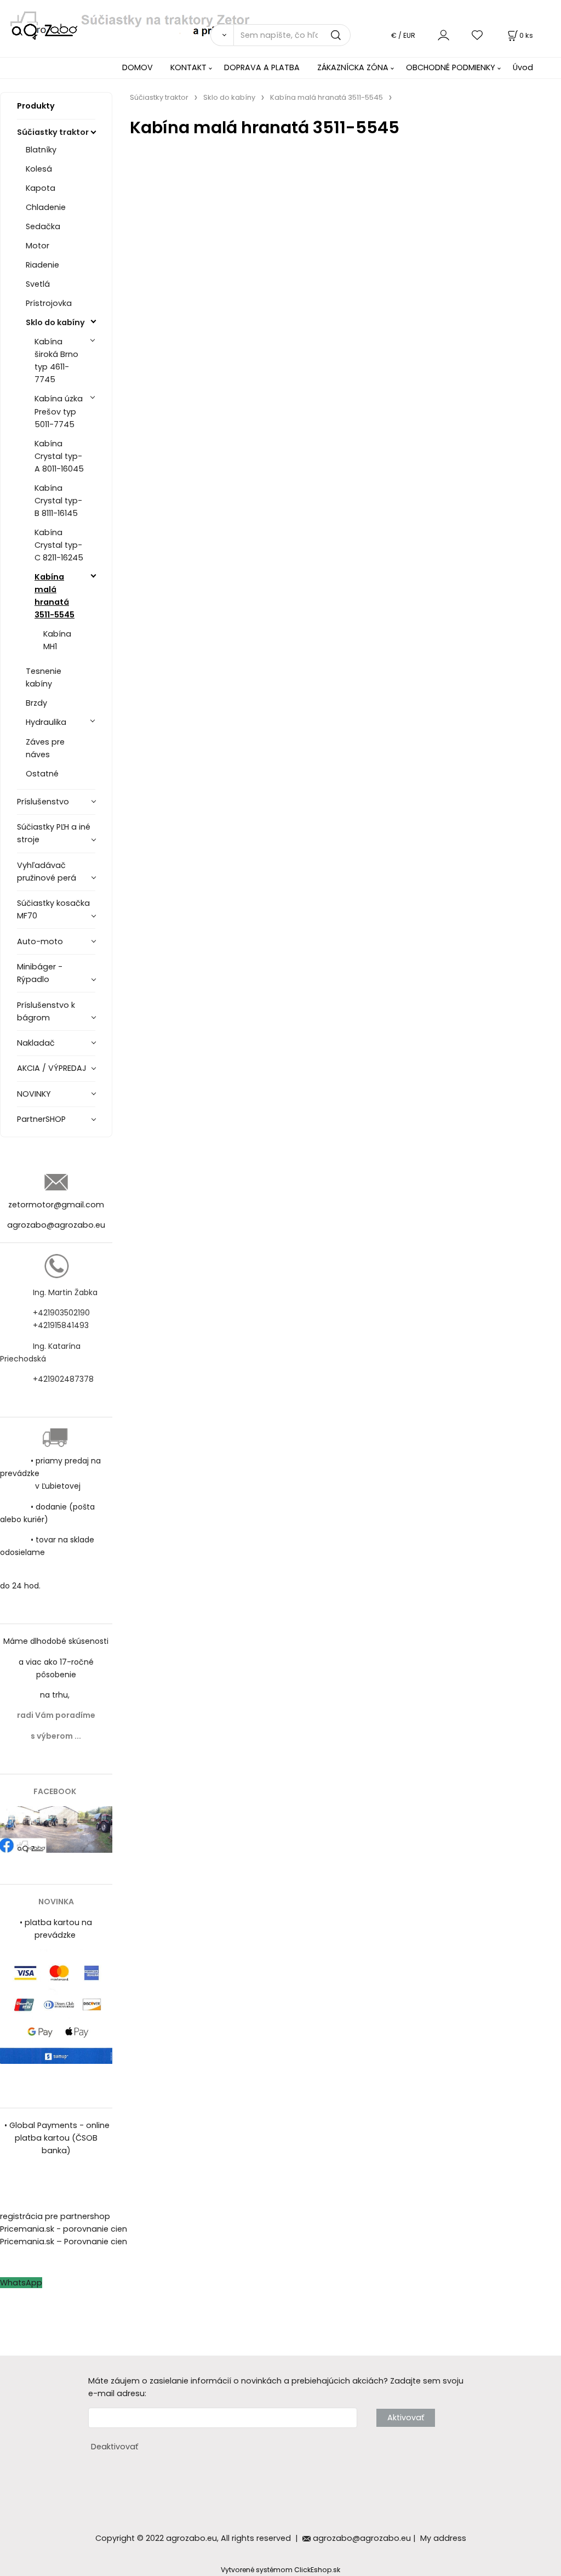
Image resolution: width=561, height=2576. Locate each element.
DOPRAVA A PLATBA (262, 67)
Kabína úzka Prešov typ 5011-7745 (59, 411)
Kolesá (39, 169)
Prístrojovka (49, 303)
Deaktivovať (115, 2447)
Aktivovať (406, 2418)
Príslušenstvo (43, 802)
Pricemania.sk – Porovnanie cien (64, 2242)
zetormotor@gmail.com (56, 1205)
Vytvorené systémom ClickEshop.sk (280, 2570)
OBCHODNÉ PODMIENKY (451, 67)
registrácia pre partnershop (55, 2216)
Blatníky (41, 150)
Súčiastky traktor (53, 132)
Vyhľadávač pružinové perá (47, 872)
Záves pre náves (45, 748)
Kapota (41, 188)
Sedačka (43, 226)
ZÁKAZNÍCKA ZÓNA (353, 67)
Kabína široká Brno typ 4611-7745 (56, 361)
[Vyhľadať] (222, 35)
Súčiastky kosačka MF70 (53, 909)
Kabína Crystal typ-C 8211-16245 (59, 545)
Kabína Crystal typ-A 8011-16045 (59, 456)
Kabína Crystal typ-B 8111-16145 (58, 501)
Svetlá (38, 284)
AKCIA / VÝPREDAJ (52, 1068)
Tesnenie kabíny (44, 677)
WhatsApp (21, 2283)
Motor (38, 246)
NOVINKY (34, 1094)
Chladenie (46, 207)
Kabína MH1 (57, 640)
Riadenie (42, 265)
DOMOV (138, 67)
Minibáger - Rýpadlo (40, 973)
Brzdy (36, 703)
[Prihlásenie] (443, 35)
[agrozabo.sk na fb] (56, 1829)
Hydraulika (46, 722)
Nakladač (36, 1043)
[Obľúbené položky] (478, 35)
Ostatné (42, 774)
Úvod (523, 67)
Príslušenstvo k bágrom (46, 1011)
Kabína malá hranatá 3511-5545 (55, 596)
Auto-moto (40, 941)
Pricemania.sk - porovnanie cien (64, 2229)
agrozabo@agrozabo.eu (56, 1225)
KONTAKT (188, 67)
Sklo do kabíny (55, 322)
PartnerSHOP (41, 1119)
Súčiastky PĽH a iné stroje (54, 833)
